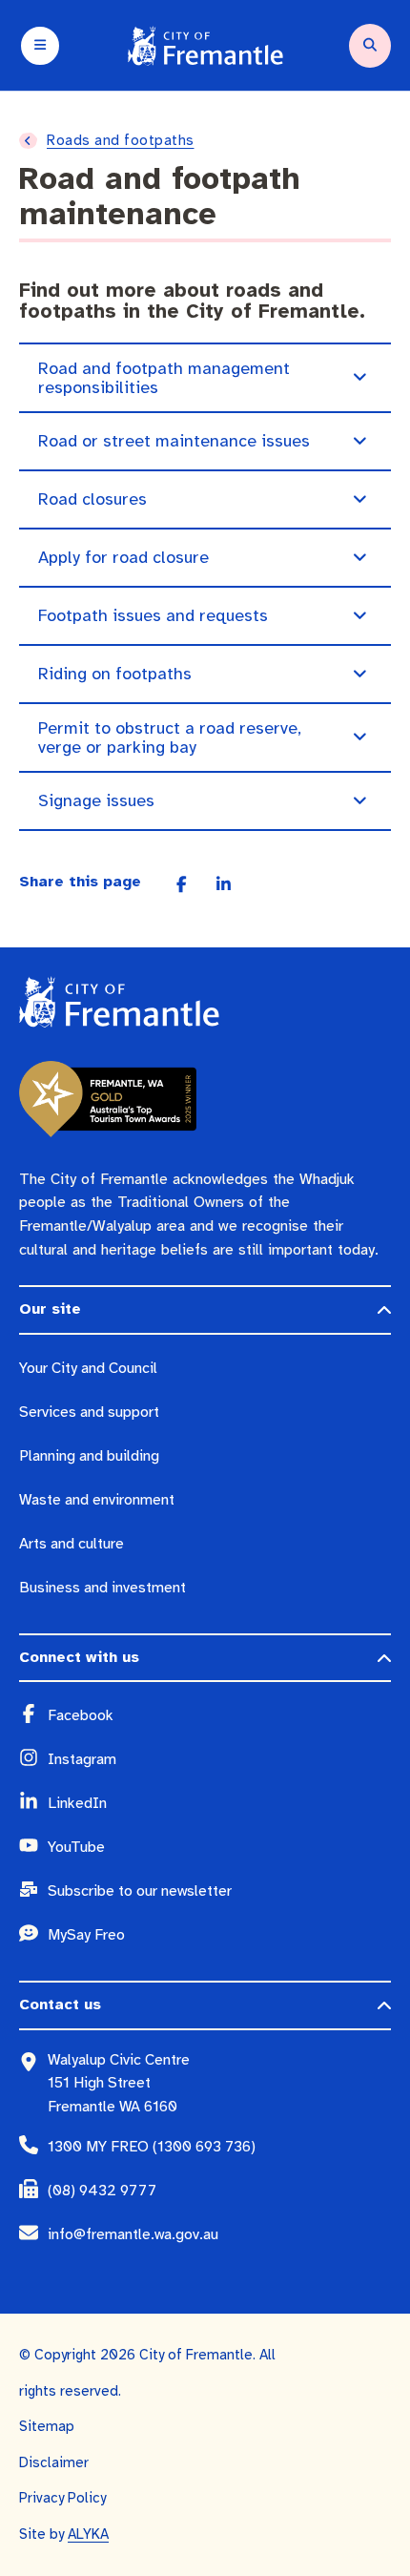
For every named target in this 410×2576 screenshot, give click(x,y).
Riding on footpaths (115, 674)
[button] (359, 378)
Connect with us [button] (79, 1657)
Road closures (92, 499)
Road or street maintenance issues (174, 441)
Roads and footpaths (121, 140)
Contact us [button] (60, 2005)
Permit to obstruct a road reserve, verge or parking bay (170, 737)
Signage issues (96, 800)
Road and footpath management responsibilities (164, 378)
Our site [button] (50, 1309)
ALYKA (88, 2534)
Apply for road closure (123, 557)
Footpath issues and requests (153, 615)
